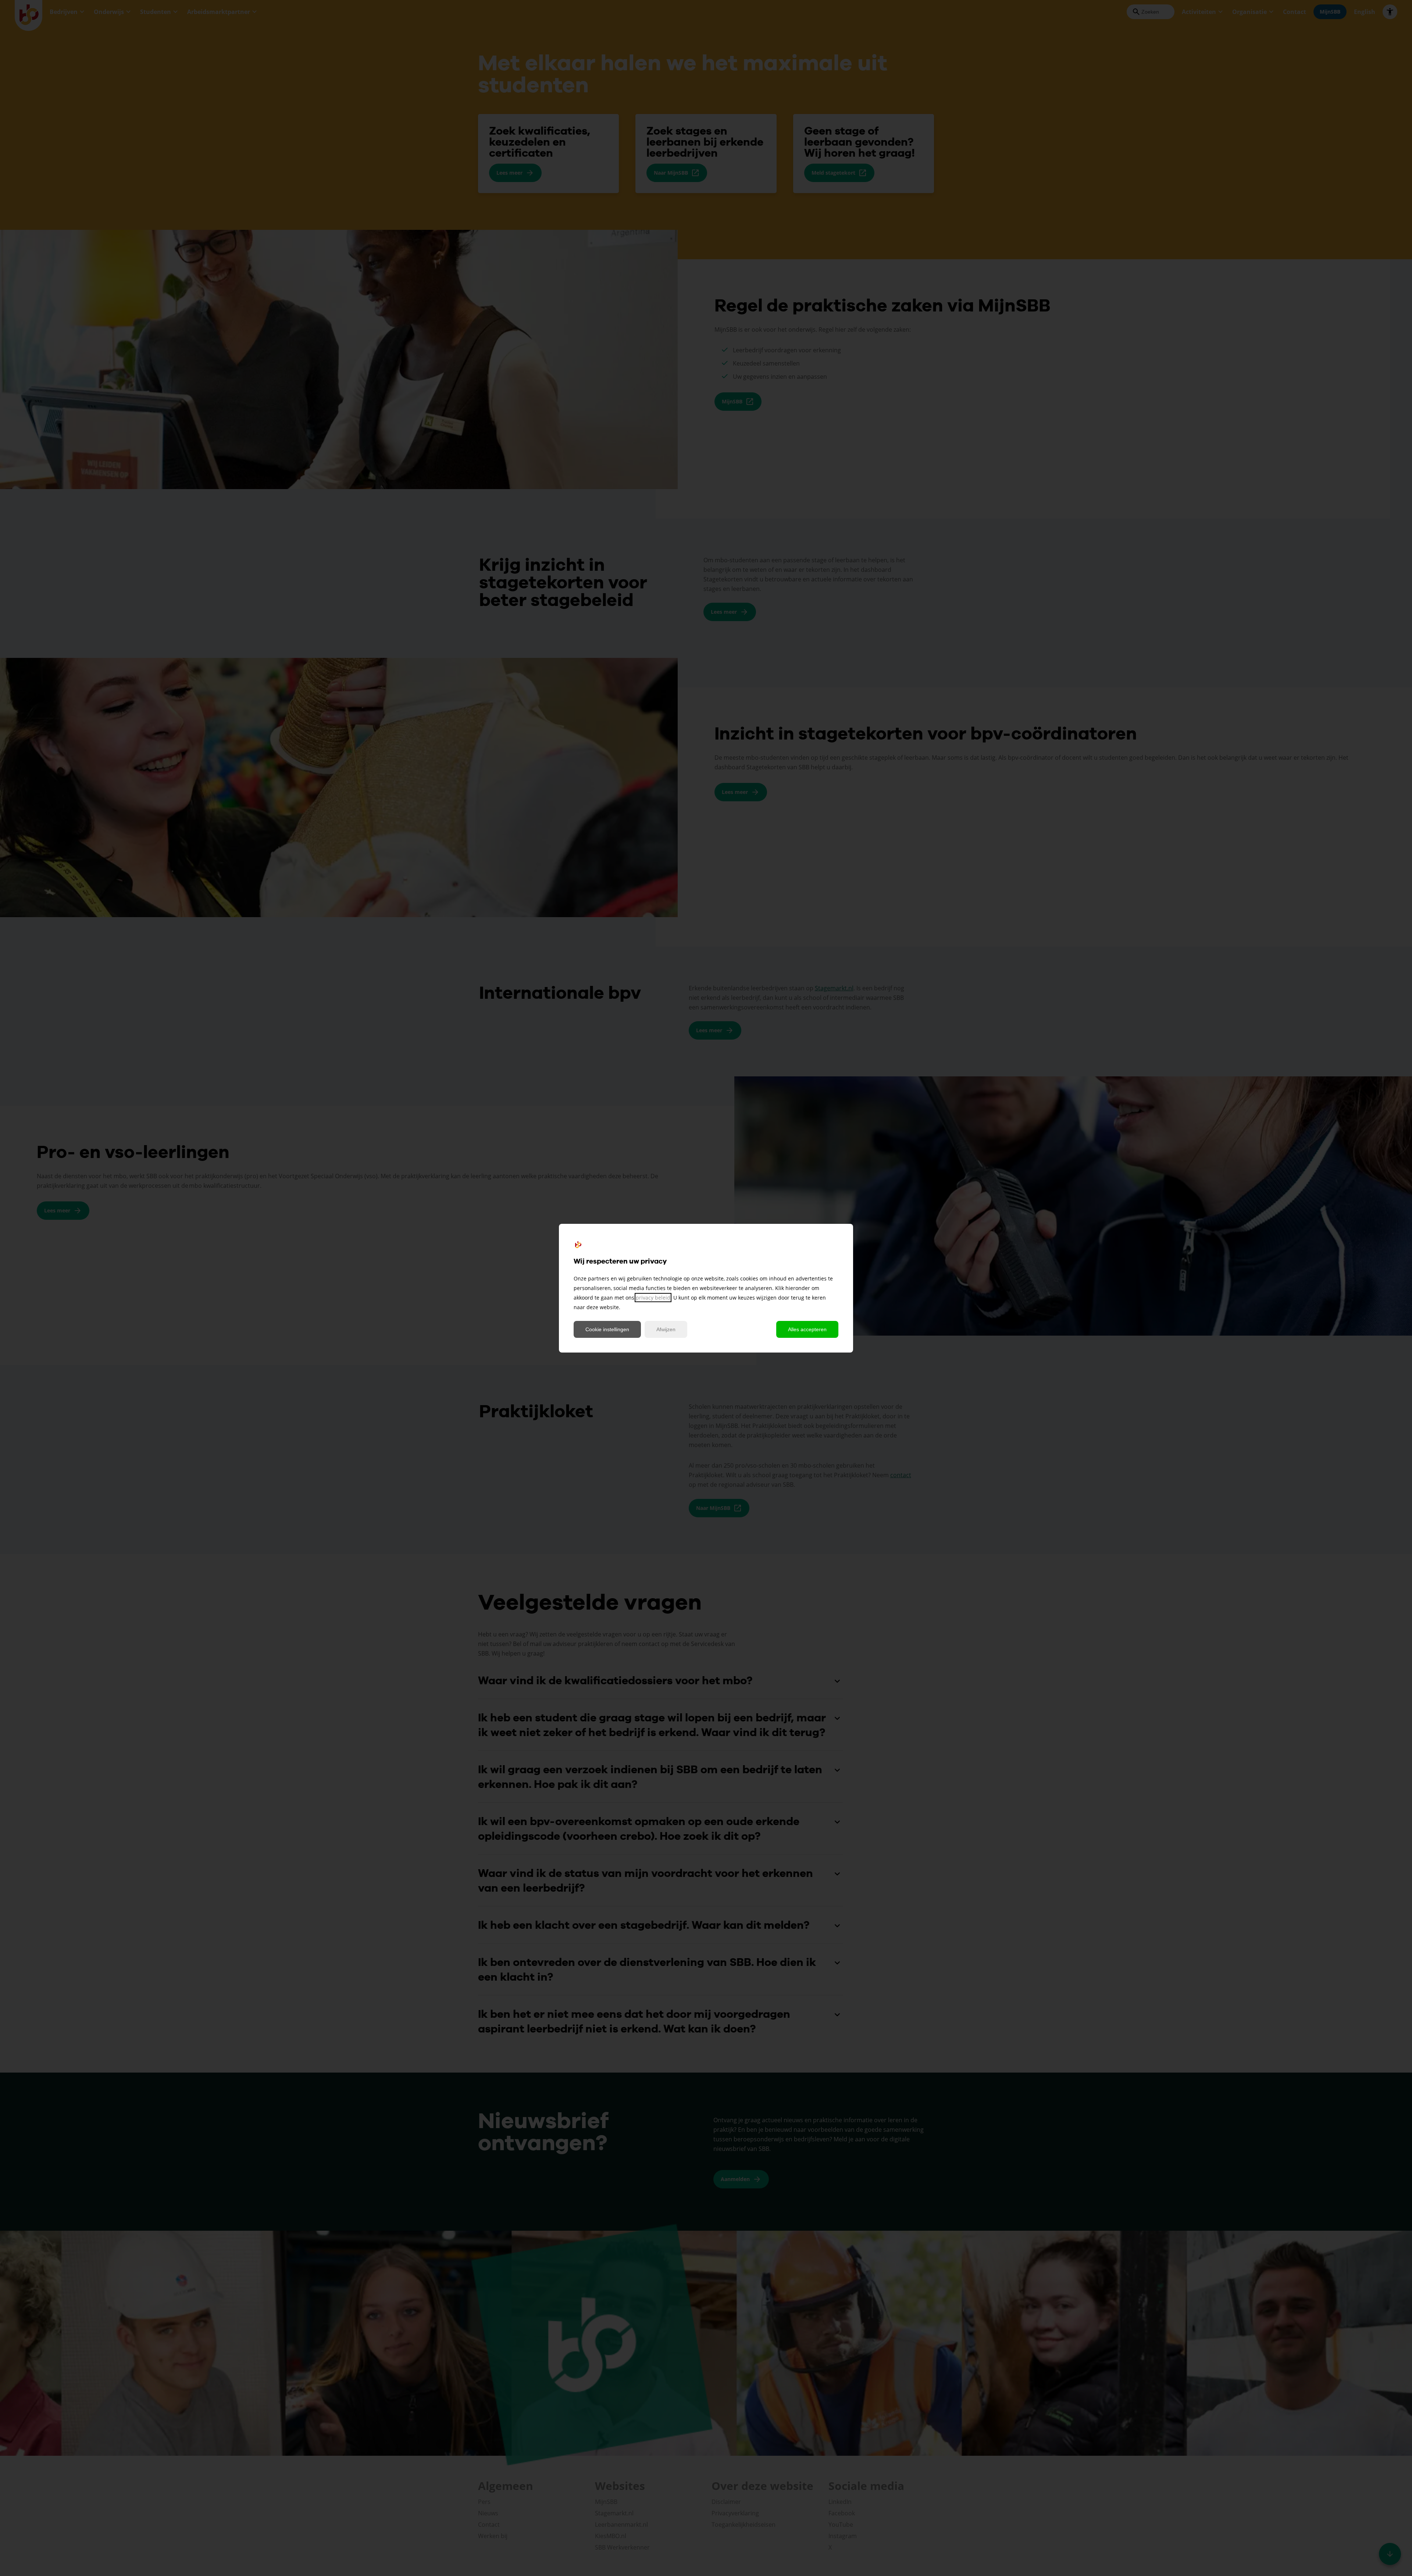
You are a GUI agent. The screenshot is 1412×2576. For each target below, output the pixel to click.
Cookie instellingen (607, 1329)
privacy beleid (653, 1298)
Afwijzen (666, 1329)
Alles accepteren (807, 1329)
